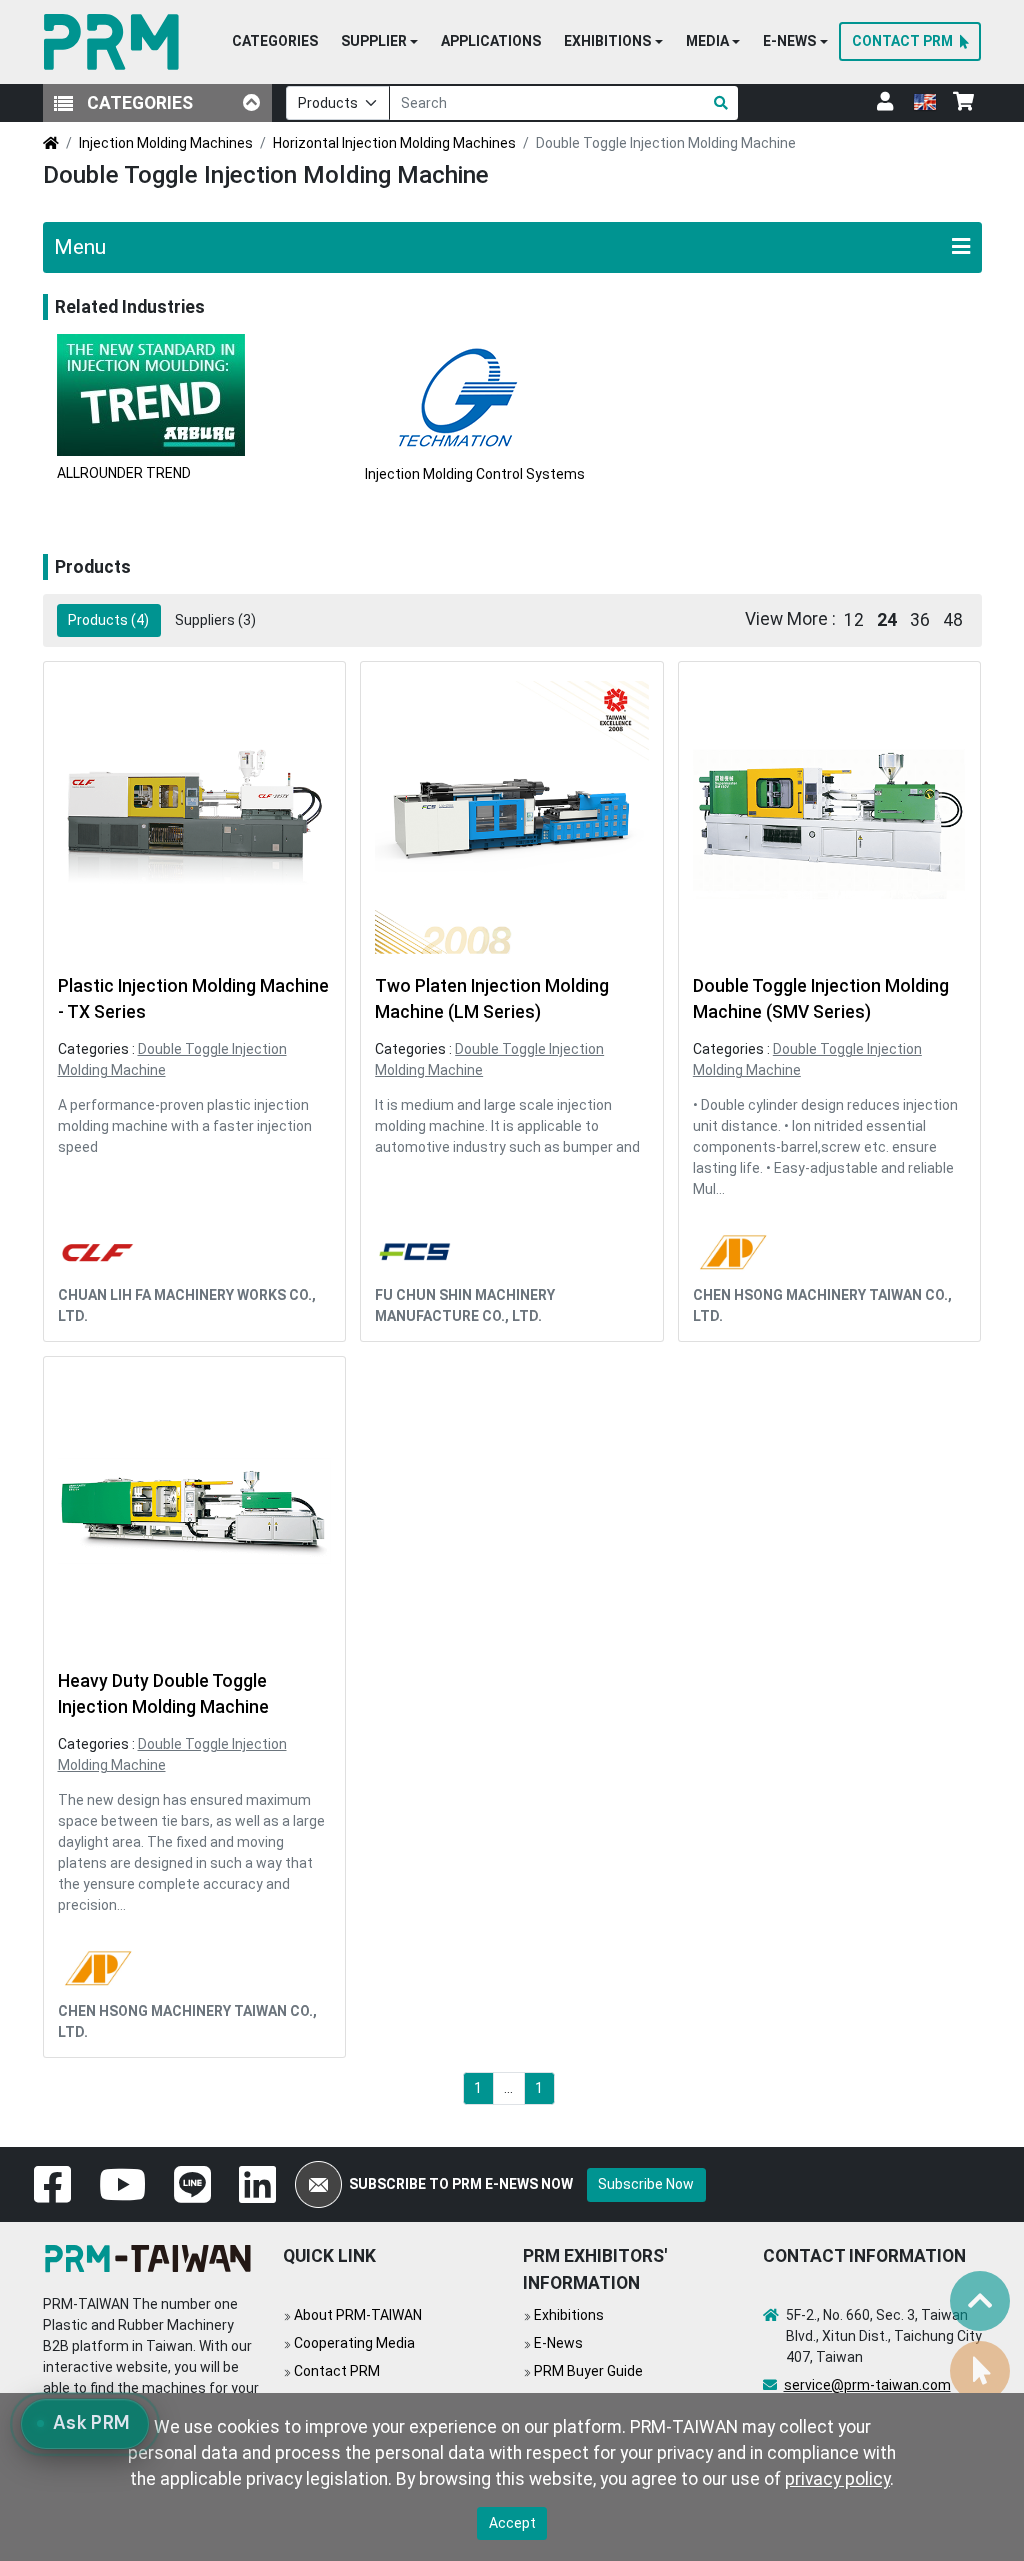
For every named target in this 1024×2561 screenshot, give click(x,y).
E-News (558, 2343)
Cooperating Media (354, 2343)
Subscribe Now (646, 2184)
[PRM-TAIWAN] (115, 42)
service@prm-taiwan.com (867, 2385)
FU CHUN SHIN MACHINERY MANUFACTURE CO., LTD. (465, 1305)
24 (887, 620)
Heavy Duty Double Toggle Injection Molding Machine (163, 1694)
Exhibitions (569, 2315)
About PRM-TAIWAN (358, 2315)
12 (854, 620)
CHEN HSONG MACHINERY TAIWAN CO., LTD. (822, 1305)
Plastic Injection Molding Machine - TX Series (193, 999)
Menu (80, 247)
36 (920, 620)
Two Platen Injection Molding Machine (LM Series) (492, 999)
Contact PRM (337, 2371)
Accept (512, 2523)
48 (953, 620)
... (508, 2088)
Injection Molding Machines (166, 143)
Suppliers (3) (215, 620)
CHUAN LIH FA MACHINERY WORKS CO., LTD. (187, 1305)
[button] (379, 42)
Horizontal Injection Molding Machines (394, 143)
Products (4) (108, 620)
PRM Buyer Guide (588, 2371)
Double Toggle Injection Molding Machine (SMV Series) (821, 999)
